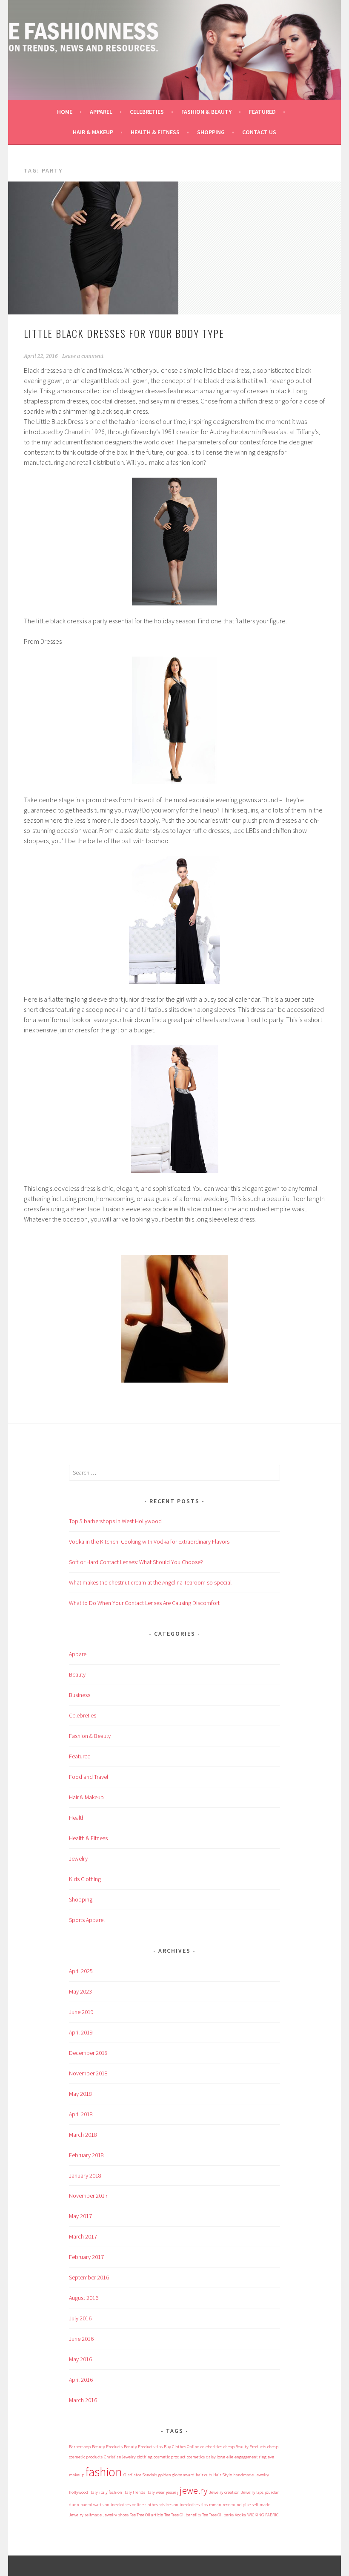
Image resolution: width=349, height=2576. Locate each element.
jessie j (172, 2492)
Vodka (240, 2515)
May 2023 (80, 1991)
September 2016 (89, 2277)
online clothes (118, 2505)
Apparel (101, 112)
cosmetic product (170, 2457)
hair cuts (204, 2475)
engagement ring (250, 2457)
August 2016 (84, 2298)
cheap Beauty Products (245, 2447)
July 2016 (80, 2318)
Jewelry (78, 1859)
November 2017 (88, 2196)
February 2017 (86, 2257)
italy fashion (111, 2492)
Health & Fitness (155, 132)
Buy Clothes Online (182, 2447)
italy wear (156, 2492)
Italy (94, 2492)
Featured (262, 112)
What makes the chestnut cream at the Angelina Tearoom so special (150, 1582)
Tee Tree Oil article (146, 2515)
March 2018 (83, 2135)
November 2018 (88, 2073)
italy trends (134, 2492)
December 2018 (88, 2053)
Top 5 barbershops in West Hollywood (115, 1521)
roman (215, 2505)
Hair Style (223, 2475)
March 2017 (83, 2236)
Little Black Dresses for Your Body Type (124, 333)
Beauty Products (107, 2447)
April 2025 (81, 1971)
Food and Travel (89, 1777)
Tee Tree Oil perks (218, 2515)
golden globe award (176, 2475)
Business (80, 1695)
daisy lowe (216, 2457)
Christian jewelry (120, 2457)
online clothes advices (152, 2505)
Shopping (211, 132)
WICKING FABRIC (263, 2515)
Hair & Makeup (93, 132)
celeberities (211, 2447)
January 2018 (85, 2175)
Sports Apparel (87, 1920)
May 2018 (80, 2094)
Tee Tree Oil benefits (183, 2515)
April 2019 (81, 2032)
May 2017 (80, 2216)
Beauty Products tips (143, 2447)
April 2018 (81, 2114)
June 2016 (81, 2339)
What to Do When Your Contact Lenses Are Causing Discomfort (144, 1603)
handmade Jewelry (251, 2475)
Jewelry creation (224, 2492)
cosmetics (196, 2457)
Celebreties (147, 112)
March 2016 (83, 2400)
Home (65, 112)
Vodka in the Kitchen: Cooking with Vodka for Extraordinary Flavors (149, 1542)
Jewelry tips (252, 2492)
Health (77, 1818)
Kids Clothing (85, 1879)
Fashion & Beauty (206, 112)
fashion (104, 2472)
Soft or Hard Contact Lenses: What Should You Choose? (136, 1562)
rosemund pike (237, 2505)
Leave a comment (83, 356)
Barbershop (80, 2447)
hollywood (79, 2492)
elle (230, 2457)
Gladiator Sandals (140, 2475)
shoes (123, 2515)
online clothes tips (191, 2505)
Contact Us (259, 132)
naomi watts (92, 2505)
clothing (145, 2457)
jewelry (194, 2490)
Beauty (77, 1674)
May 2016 (80, 2359)
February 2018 (86, 2155)
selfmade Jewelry (101, 2515)
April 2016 (81, 2380)
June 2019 (81, 2012)
